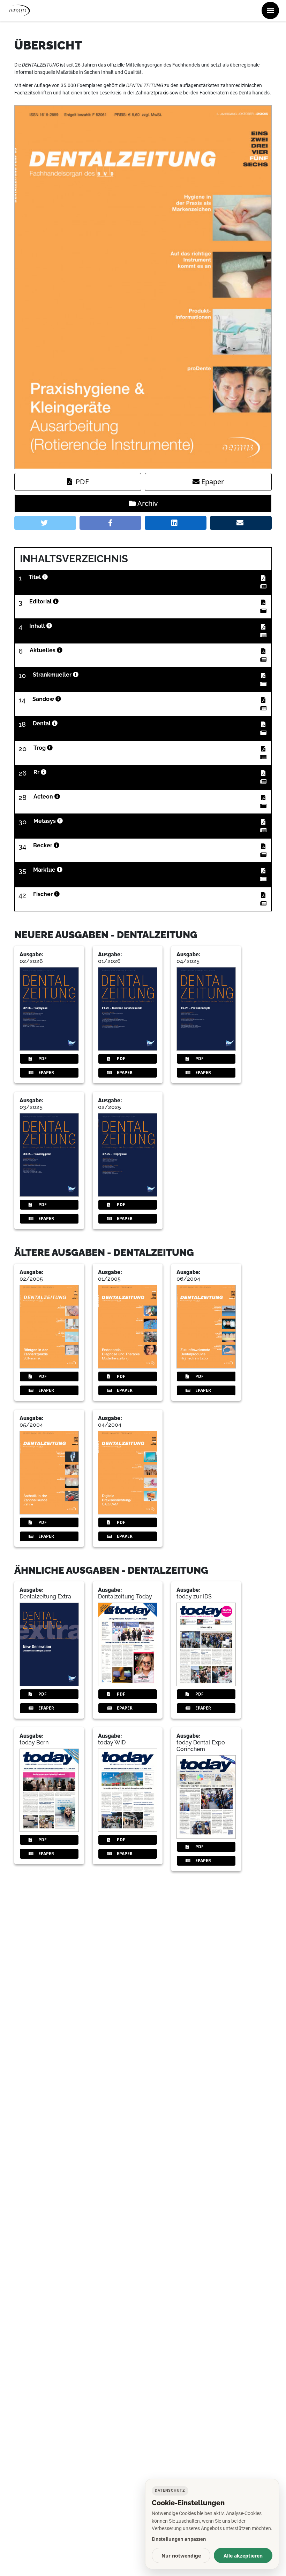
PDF (82, 482)
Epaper (213, 482)
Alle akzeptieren (243, 2556)
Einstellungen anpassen (179, 2539)
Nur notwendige (181, 2556)
